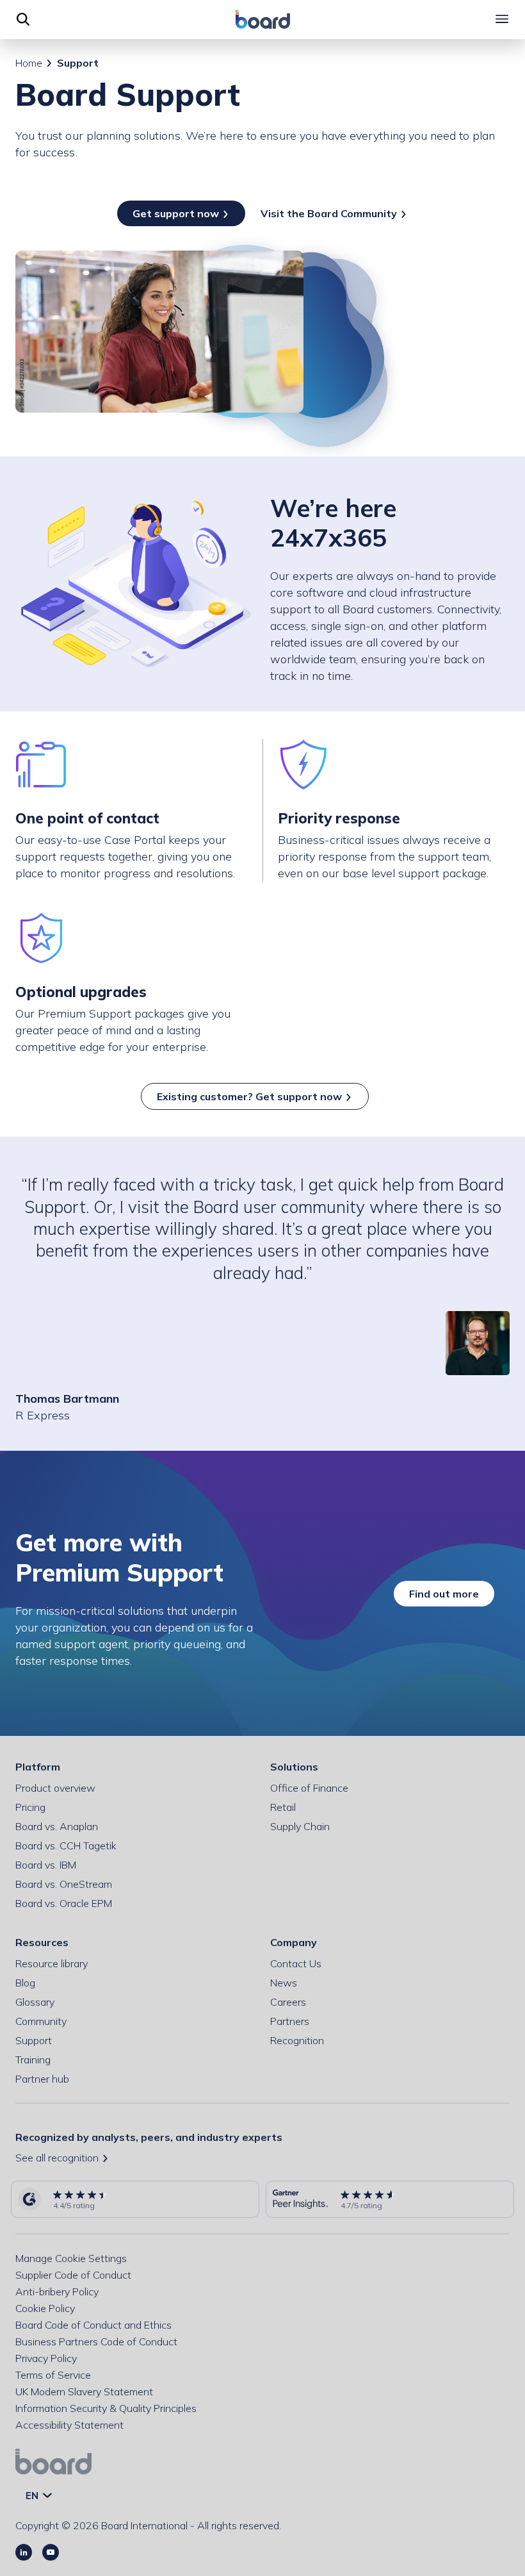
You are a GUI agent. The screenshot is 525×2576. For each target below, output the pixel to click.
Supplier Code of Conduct (73, 2275)
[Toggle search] (23, 19)
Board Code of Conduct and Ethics (93, 2325)
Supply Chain (300, 1826)
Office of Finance (309, 1788)
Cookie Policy (45, 2308)
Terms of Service (53, 2375)
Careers (288, 2002)
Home (29, 63)
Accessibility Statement (69, 2425)
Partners (290, 2021)
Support (34, 2040)
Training (33, 2060)
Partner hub (42, 2079)
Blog (25, 1983)
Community (41, 2021)
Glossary (35, 2002)
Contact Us (296, 1963)
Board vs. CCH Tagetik (66, 1845)
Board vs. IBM (46, 1865)
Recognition (297, 2040)
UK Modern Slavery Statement (84, 2391)
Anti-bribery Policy (57, 2291)
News (284, 1983)
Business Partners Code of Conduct (96, 2341)
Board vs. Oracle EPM (64, 1903)
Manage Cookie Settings (71, 2258)
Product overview (55, 1788)
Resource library (52, 1963)
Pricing (30, 1807)
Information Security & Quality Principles (106, 2408)
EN (33, 2496)
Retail (283, 1807)
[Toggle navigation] (502, 19)
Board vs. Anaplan (57, 1826)
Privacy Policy (46, 2358)
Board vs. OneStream (64, 1884)
